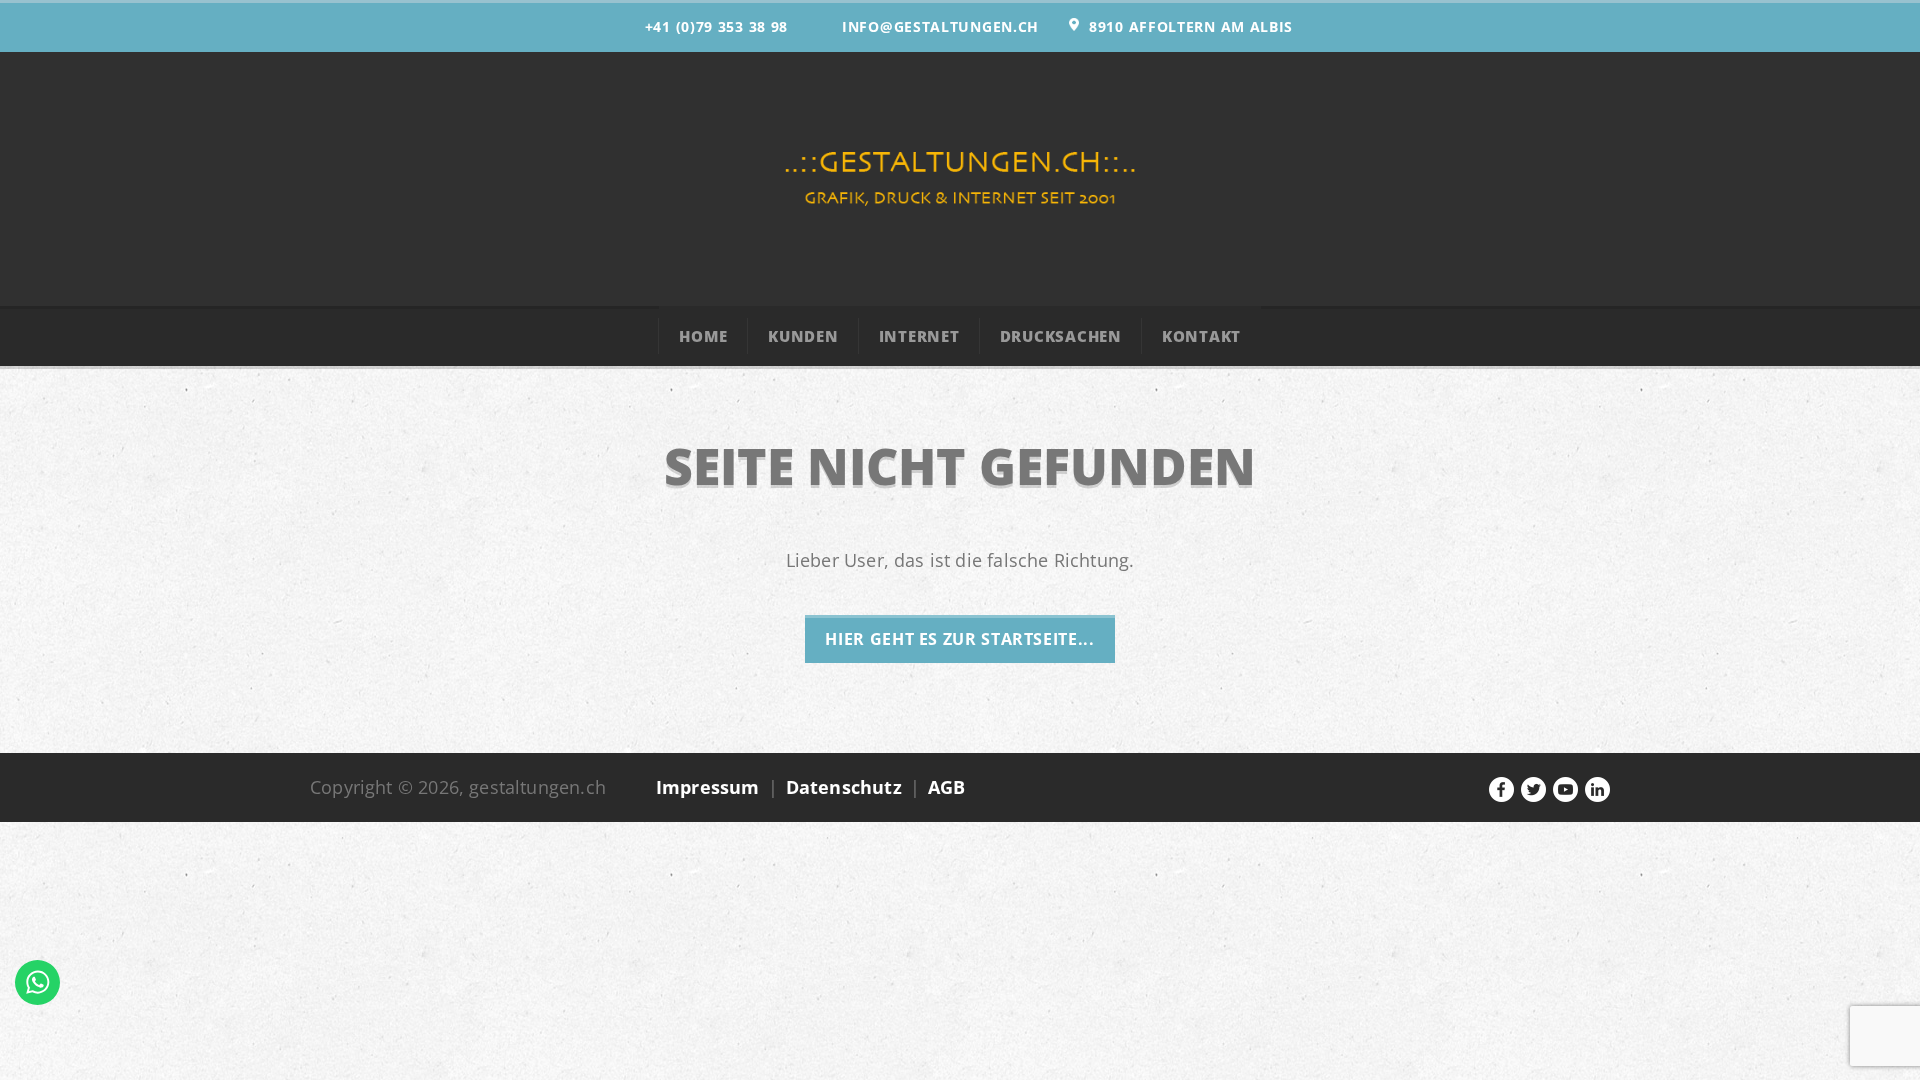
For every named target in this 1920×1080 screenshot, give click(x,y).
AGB (947, 787)
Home (703, 336)
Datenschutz (844, 787)
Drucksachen (1061, 336)
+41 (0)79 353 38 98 (716, 26)
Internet (919, 336)
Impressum (708, 787)
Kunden (803, 336)
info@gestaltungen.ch (940, 26)
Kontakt (1201, 336)
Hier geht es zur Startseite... (959, 639)
